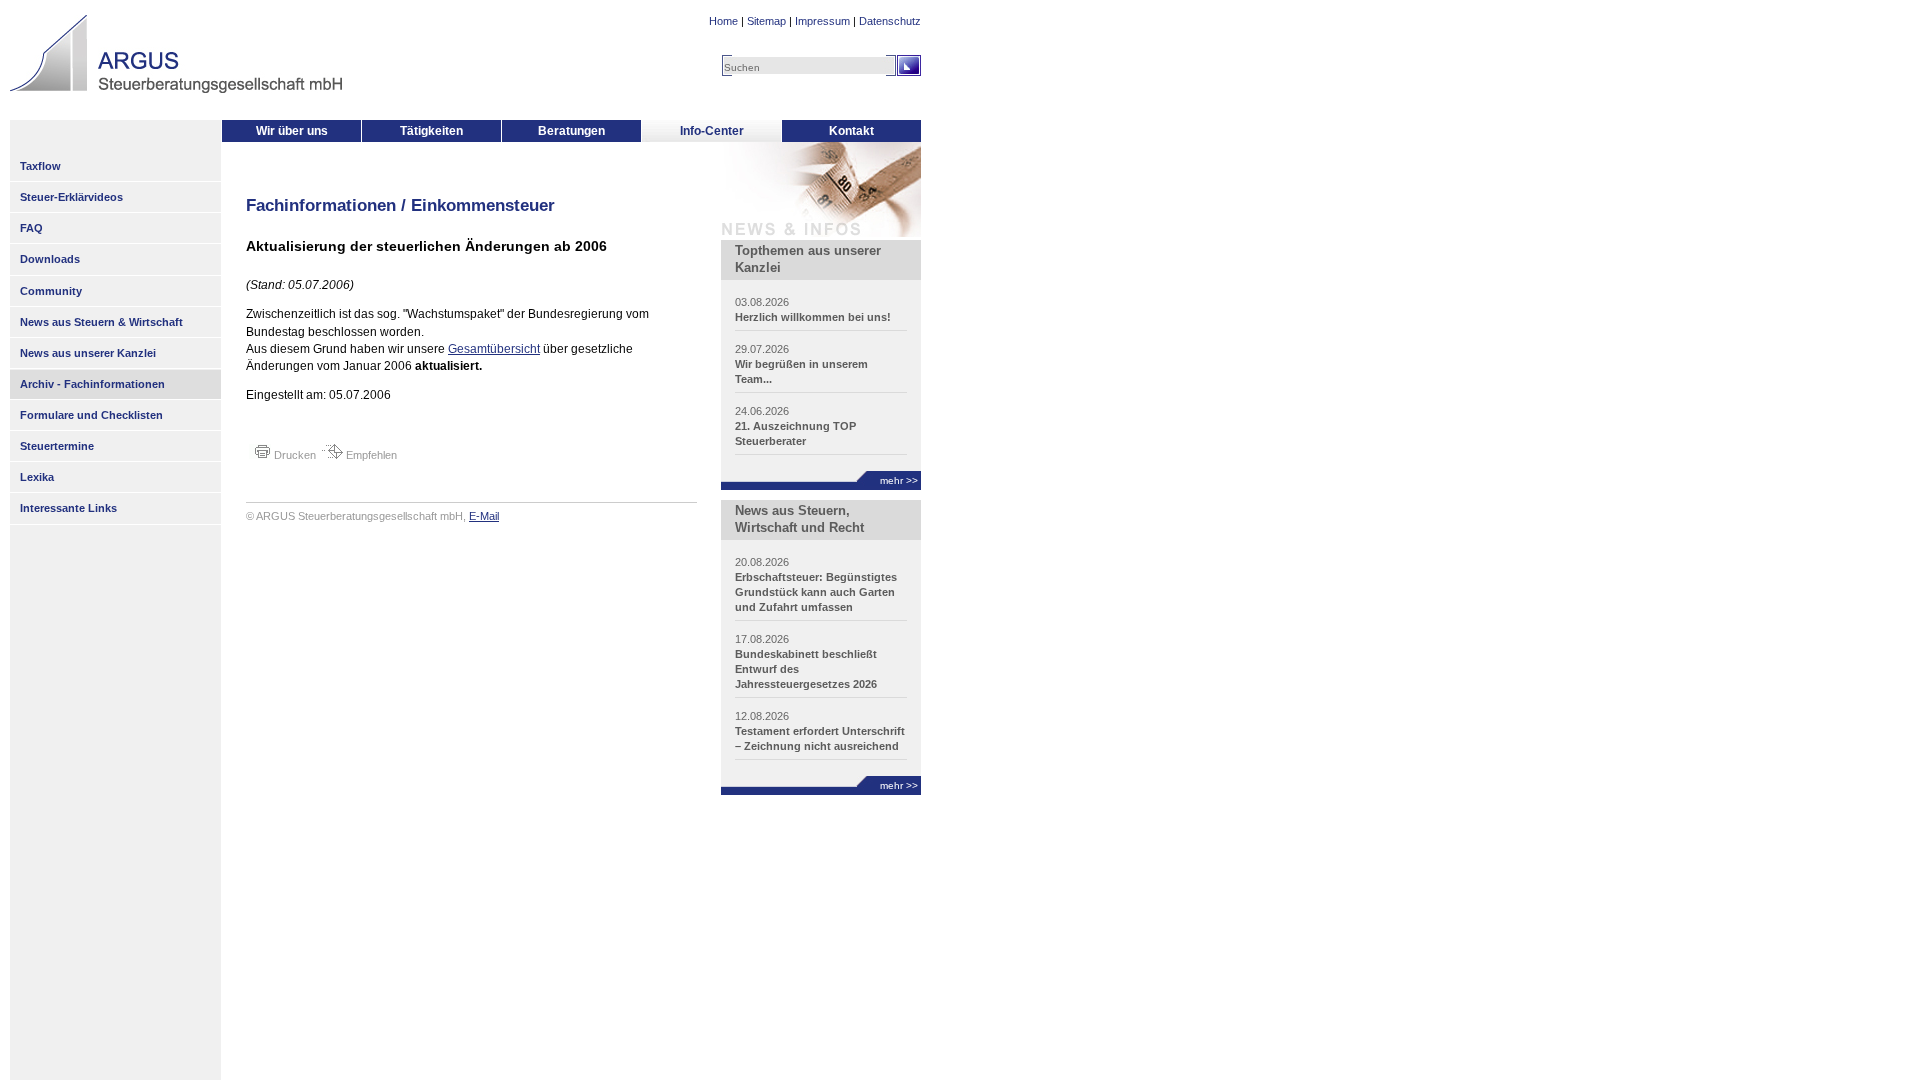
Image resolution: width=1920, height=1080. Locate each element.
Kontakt (851, 131)
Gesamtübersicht (494, 349)
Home (723, 21)
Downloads (50, 259)
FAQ (31, 228)
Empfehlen (370, 455)
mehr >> (899, 480)
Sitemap (766, 21)
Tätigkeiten (431, 131)
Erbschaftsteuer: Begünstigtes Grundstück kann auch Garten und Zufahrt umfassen (816, 592)
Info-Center (712, 131)
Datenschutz (890, 21)
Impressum (822, 21)
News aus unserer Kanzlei (88, 353)
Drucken (293, 455)
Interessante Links (68, 508)
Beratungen (571, 131)
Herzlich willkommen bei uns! (813, 317)
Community (51, 291)
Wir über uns (292, 131)
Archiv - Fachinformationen (92, 384)
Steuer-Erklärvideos (71, 197)
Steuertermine (57, 446)
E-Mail (484, 516)
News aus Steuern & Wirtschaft (101, 322)
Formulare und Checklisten (91, 415)
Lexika (37, 477)
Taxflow (40, 166)
